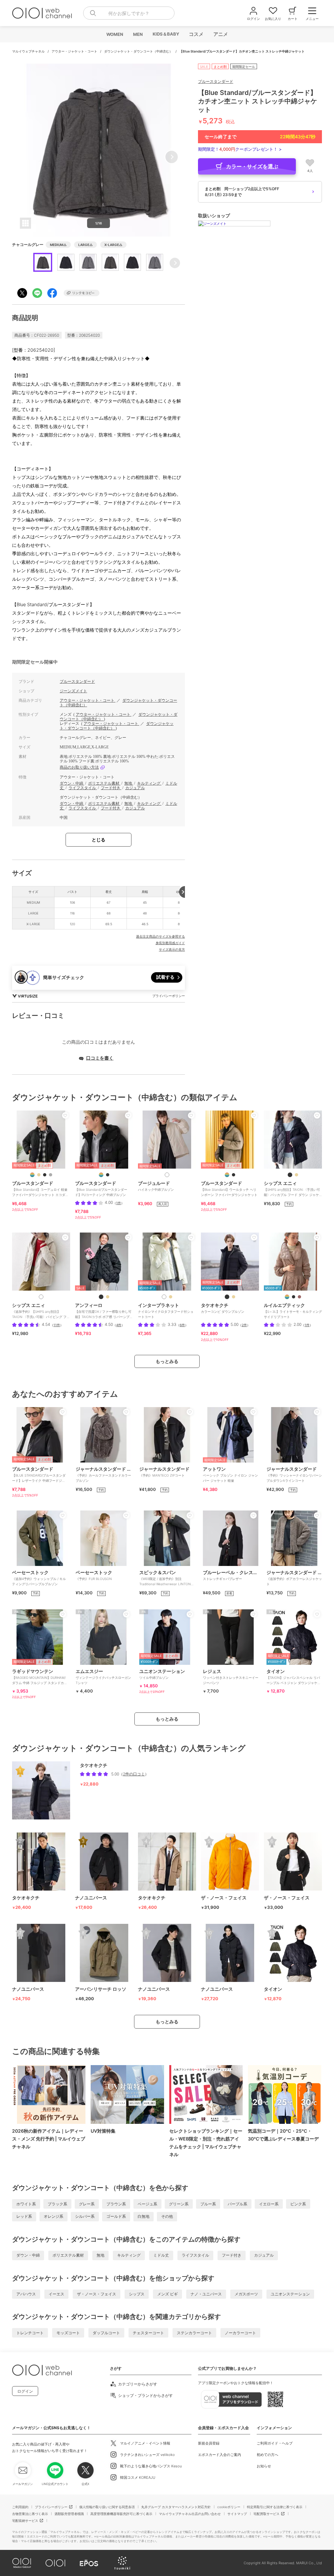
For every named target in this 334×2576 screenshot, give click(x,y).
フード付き (111, 788)
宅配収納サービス (25, 2521)
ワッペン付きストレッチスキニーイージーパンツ (231, 1677)
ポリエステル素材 (104, 783)
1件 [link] (119, 1203)
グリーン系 (179, 2204)
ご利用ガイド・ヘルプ (275, 2443)
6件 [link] (182, 1325)
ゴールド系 (116, 2216)
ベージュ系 (147, 2204)
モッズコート (68, 2333)
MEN (138, 34)
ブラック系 (57, 2204)
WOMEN (114, 34)
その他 (167, 2216)
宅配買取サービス (266, 2514)
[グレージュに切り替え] (171, 1297)
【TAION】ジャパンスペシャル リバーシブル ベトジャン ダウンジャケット (294, 1679)
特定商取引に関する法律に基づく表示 (275, 2507)
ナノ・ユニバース (206, 2294)
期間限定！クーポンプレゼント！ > (240, 149)
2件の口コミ (134, 1774)
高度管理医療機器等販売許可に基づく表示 (121, 2514)
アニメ (220, 34)
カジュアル (135, 788)
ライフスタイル (83, 788)
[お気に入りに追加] (65, 1115)
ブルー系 (208, 2204)
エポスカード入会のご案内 (220, 2455)
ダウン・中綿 (72, 783)
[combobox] (129, 13)
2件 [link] (244, 1325)
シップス (137, 2294)
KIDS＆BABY (166, 34)
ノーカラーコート (240, 2333)
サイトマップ (237, 2514)
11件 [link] (57, 1325)
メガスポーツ (246, 2294)
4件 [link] (119, 1325)
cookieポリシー (229, 2507)
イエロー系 (269, 2204)
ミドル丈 (161, 2255)
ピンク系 (298, 2204)
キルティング (149, 783)
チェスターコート (148, 2333)
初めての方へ (267, 2455)
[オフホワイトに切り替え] (41, 1297)
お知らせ (264, 2466)
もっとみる (167, 1361)
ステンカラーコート (194, 2333)
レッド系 (24, 2216)
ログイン (25, 2391)
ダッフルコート (106, 2333)
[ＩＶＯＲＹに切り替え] (167, 1175)
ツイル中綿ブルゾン (162, 1674)
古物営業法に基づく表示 (30, 2514)
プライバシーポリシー (51, 2507)
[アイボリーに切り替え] (108, 1297)
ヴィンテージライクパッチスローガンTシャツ (103, 1677)
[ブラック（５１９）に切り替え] (227, 1297)
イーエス (56, 2294)
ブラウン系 (116, 2204)
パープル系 (237, 2204)
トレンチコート (30, 2333)
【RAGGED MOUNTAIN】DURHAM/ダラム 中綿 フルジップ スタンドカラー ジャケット (40, 1679)
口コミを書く (100, 1058)
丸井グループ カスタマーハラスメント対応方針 (176, 2507)
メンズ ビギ (167, 2294)
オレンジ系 (53, 2216)
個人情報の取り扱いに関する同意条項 (107, 2507)
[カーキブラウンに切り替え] (299, 1297)
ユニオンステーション (290, 2294)
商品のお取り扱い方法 (79, 767)
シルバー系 (85, 2216)
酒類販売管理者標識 (69, 2514)
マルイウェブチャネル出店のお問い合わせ (190, 2514)
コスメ (196, 34)
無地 (129, 783)
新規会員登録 (209, 2443)
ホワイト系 (26, 2204)
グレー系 (87, 2204)
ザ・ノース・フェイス (97, 2294)
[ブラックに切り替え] (45, 1175)
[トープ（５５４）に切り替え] (234, 1297)
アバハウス (26, 2294)
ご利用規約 (20, 2507)
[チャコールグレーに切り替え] (51, 1175)
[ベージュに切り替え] (39, 1175)
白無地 (144, 2216)
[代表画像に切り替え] (32, 1175)
